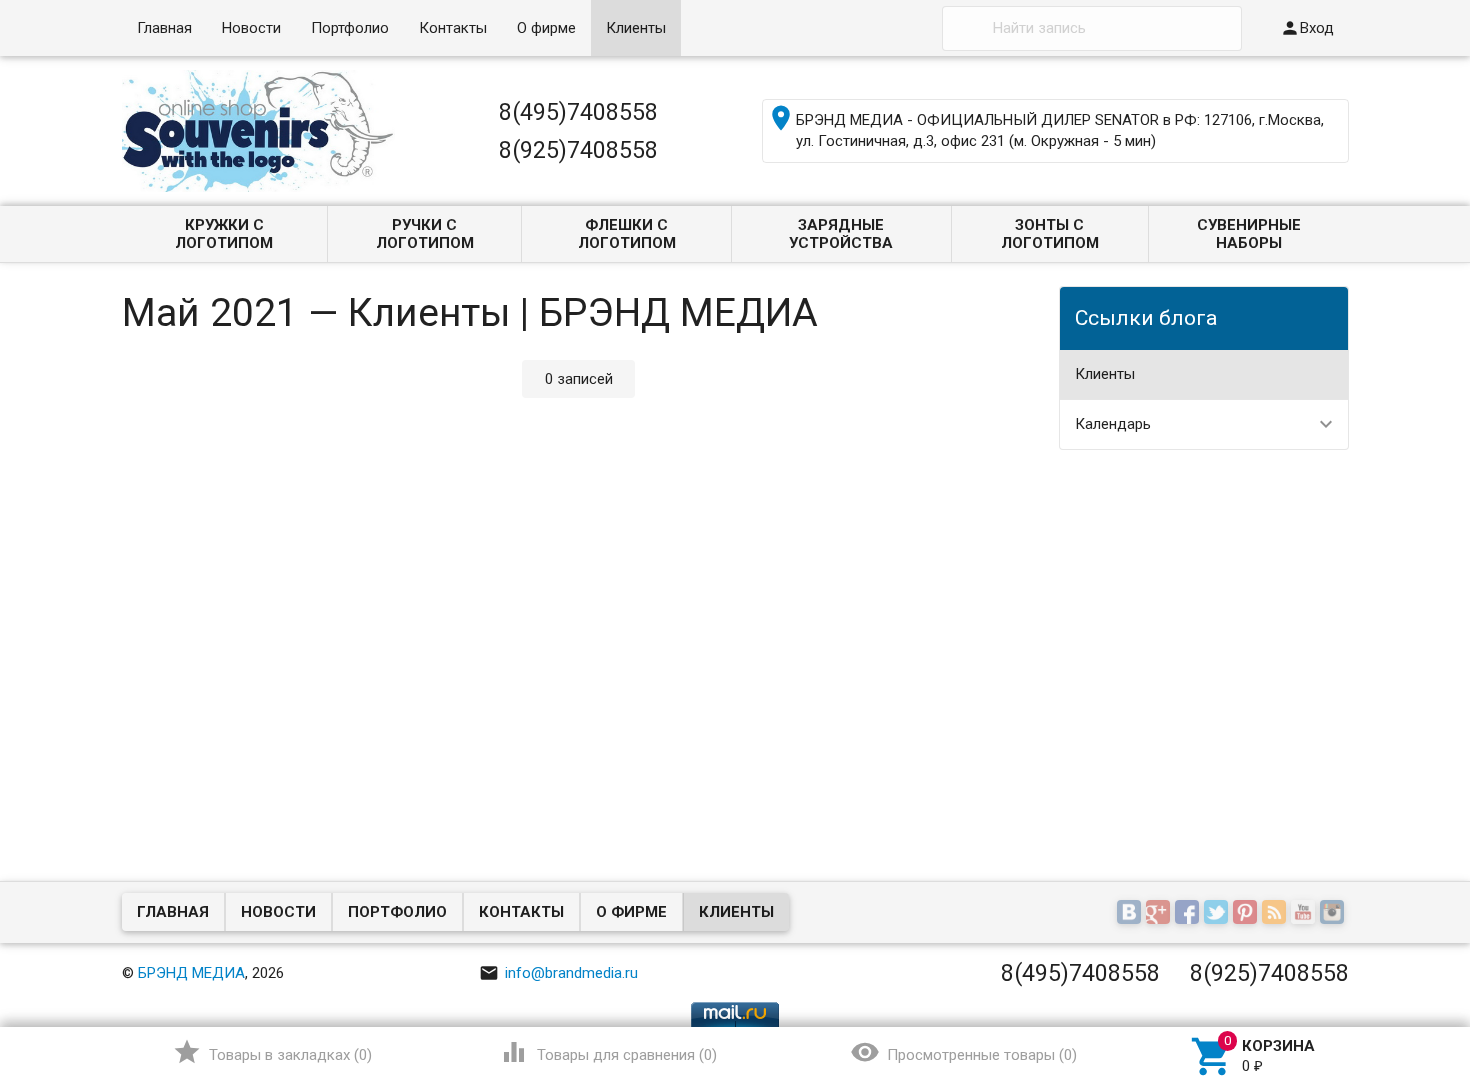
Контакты (453, 28)
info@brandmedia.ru (558, 973)
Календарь (1113, 424)
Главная (164, 28)
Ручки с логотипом (425, 234)
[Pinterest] (1247, 914)
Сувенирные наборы (1249, 234)
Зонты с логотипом (1050, 234)
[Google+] (1160, 914)
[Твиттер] (1218, 914)
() (272, 1052)
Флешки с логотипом (627, 234)
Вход (1307, 28)
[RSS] (1276, 914)
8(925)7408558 (578, 150)
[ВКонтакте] (1131, 914)
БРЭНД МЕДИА (191, 973)
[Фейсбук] (1189, 914)
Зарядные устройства (841, 234)
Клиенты (636, 28)
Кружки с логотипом (224, 234)
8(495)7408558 (578, 112)
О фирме (546, 28)
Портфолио (350, 28)
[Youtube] (1305, 914)
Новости (251, 28)
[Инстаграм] (1334, 914)
